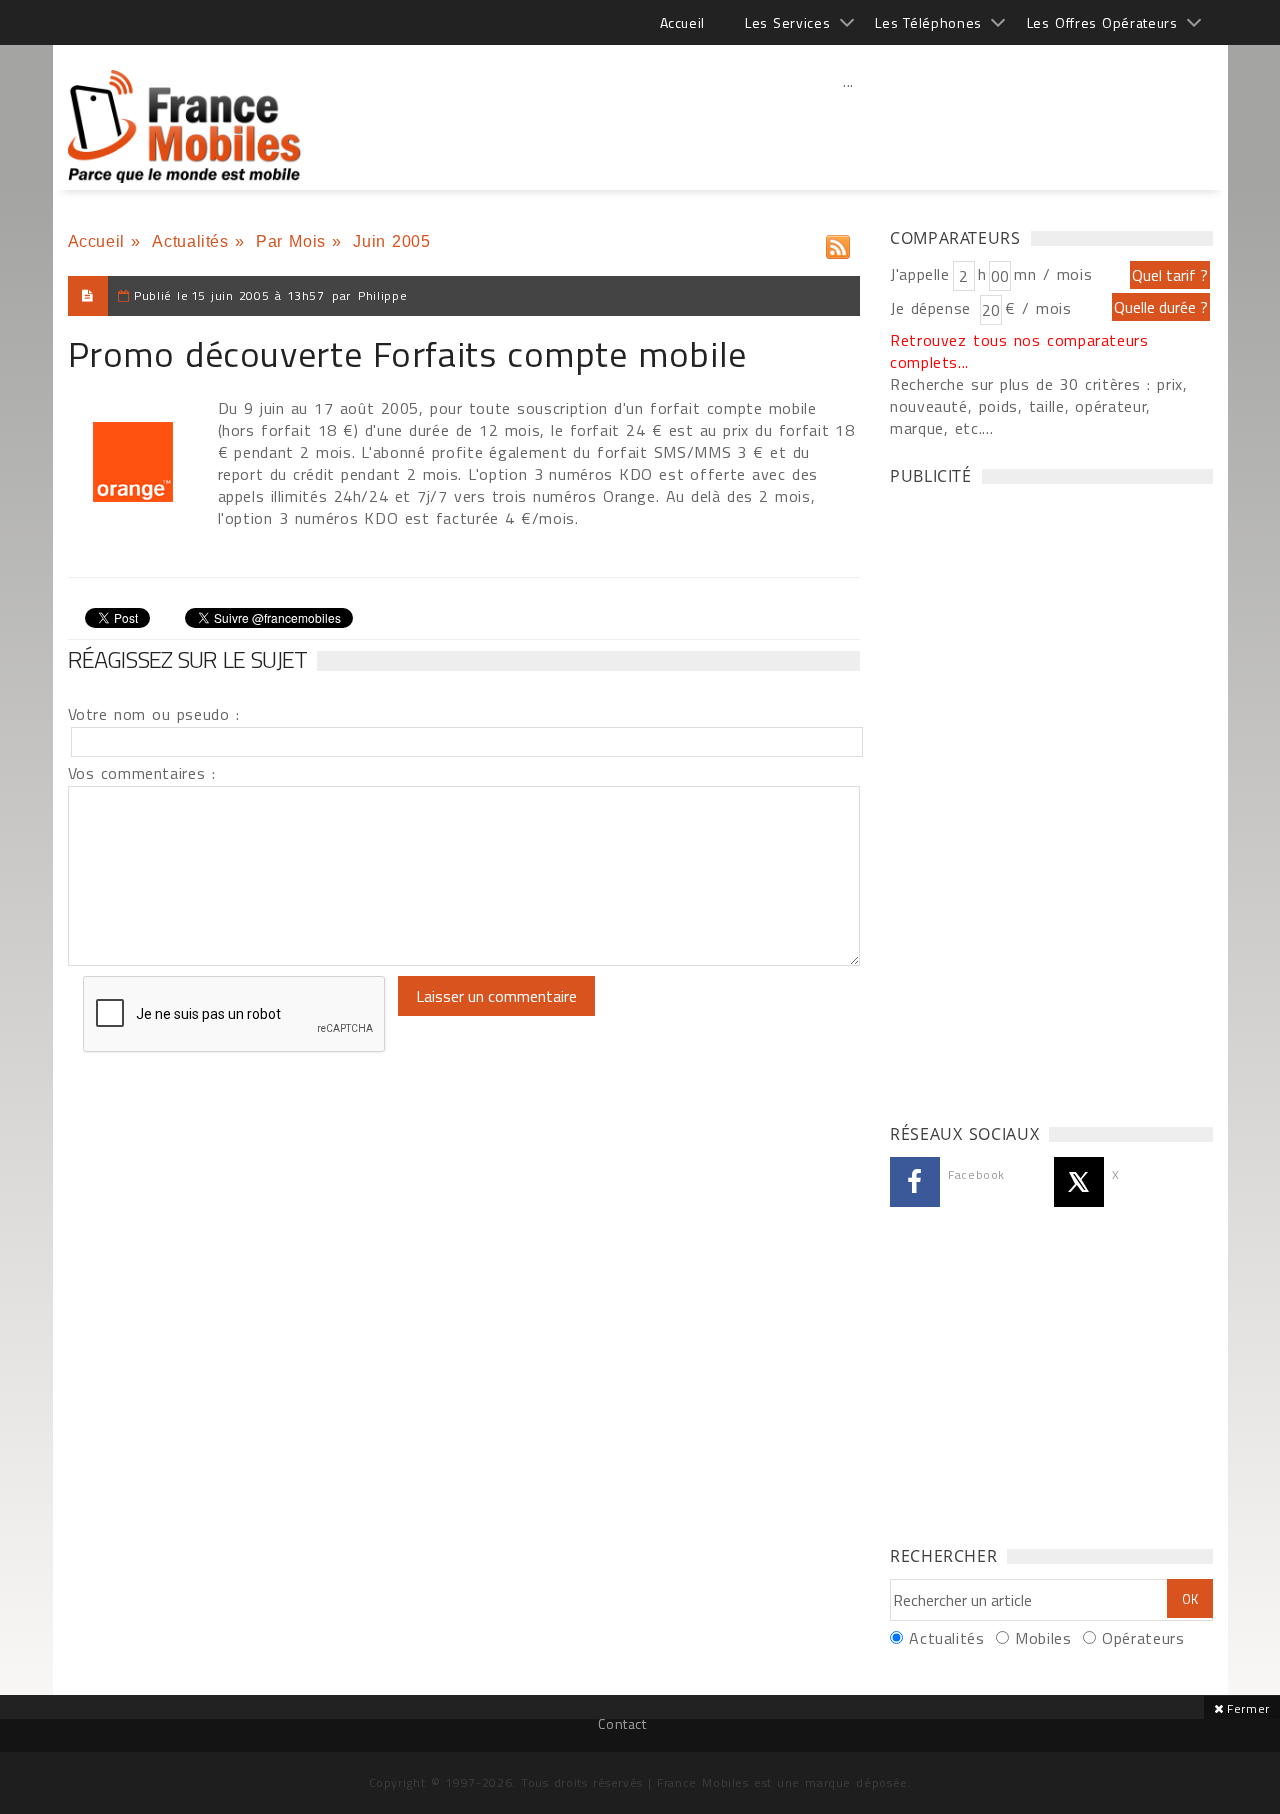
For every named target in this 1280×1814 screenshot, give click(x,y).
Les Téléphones (928, 22)
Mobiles (1043, 1638)
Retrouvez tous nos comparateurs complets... (1019, 351)
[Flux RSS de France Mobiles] (838, 242)
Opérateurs (1143, 1638)
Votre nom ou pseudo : (154, 714)
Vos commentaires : (142, 773)
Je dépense (933, 308)
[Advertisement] (849, 125)
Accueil (682, 22)
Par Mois (291, 241)
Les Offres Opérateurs (1102, 22)
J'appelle (920, 274)
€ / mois (1038, 308)
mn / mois (1053, 274)
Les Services (787, 22)
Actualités (190, 241)
